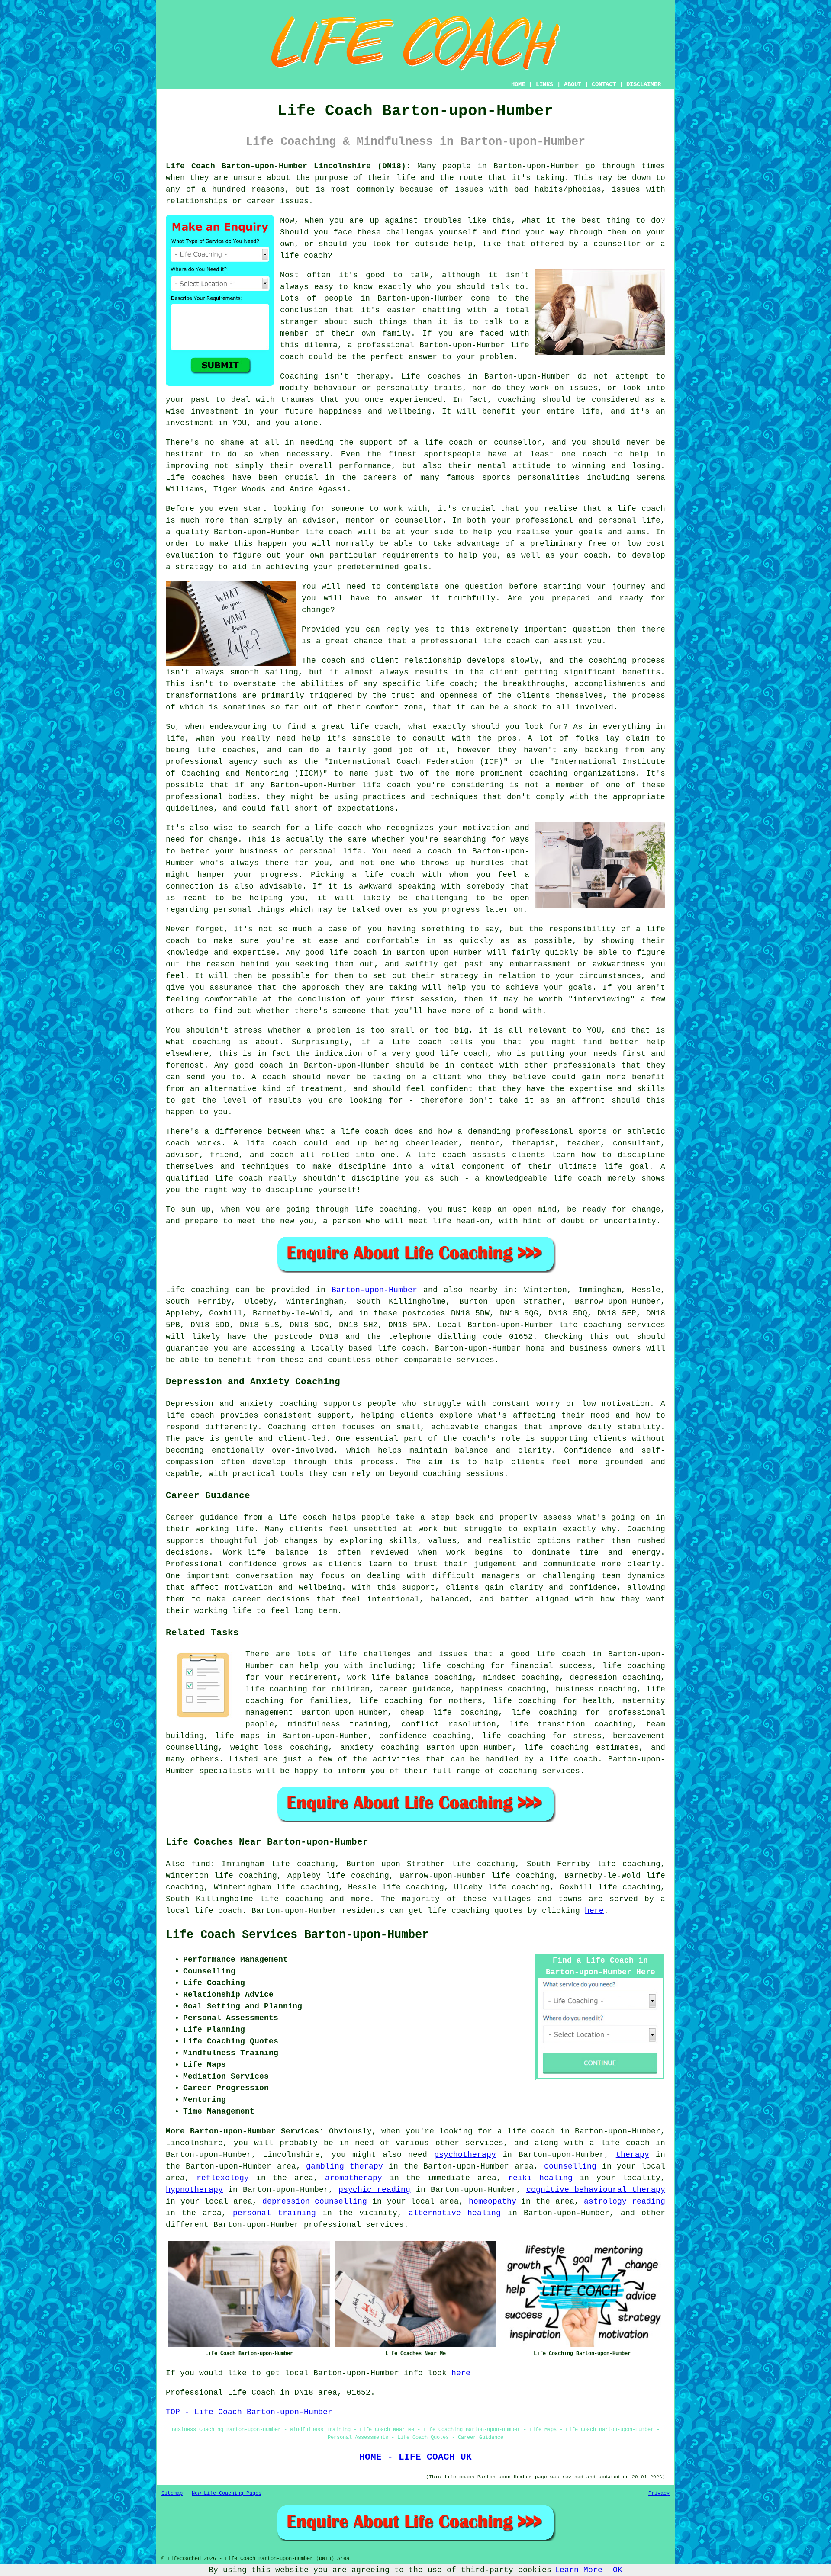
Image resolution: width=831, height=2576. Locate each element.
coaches (208, 478)
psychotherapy (465, 2155)
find (201, 1864)
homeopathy (493, 2201)
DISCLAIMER (644, 84)
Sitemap (172, 2493)
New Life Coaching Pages (227, 2493)
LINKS (544, 84)
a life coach (619, 2143)
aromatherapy (354, 2178)
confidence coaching (425, 1736)
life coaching (291, 1899)
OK (618, 2570)
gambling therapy (345, 2166)
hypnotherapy (194, 2190)
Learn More (579, 2570)
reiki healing (540, 2178)
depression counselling (315, 2201)
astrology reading (625, 2201)
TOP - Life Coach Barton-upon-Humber (249, 2412)
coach (596, 555)
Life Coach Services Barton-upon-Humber (297, 1935)
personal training (274, 2213)
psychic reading (374, 2190)
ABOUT (573, 84)
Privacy (659, 2493)
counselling (570, 2166)
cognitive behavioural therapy (596, 2190)
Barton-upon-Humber (374, 1290)
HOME (518, 84)
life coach (304, 256)
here (594, 1911)
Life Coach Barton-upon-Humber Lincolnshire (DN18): (288, 166)
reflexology (223, 2178)
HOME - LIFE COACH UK (415, 2457)
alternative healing (455, 2213)
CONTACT (604, 84)
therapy (373, 376)
